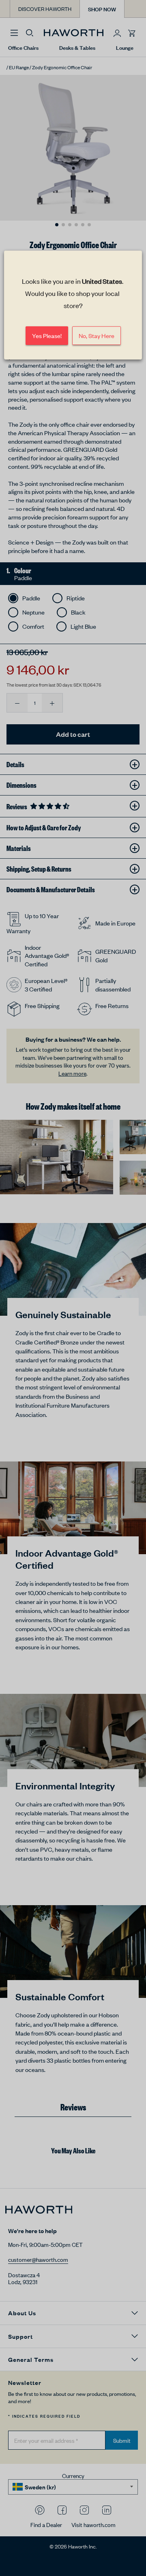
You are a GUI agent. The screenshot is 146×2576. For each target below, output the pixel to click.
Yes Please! (47, 335)
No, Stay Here (97, 335)
